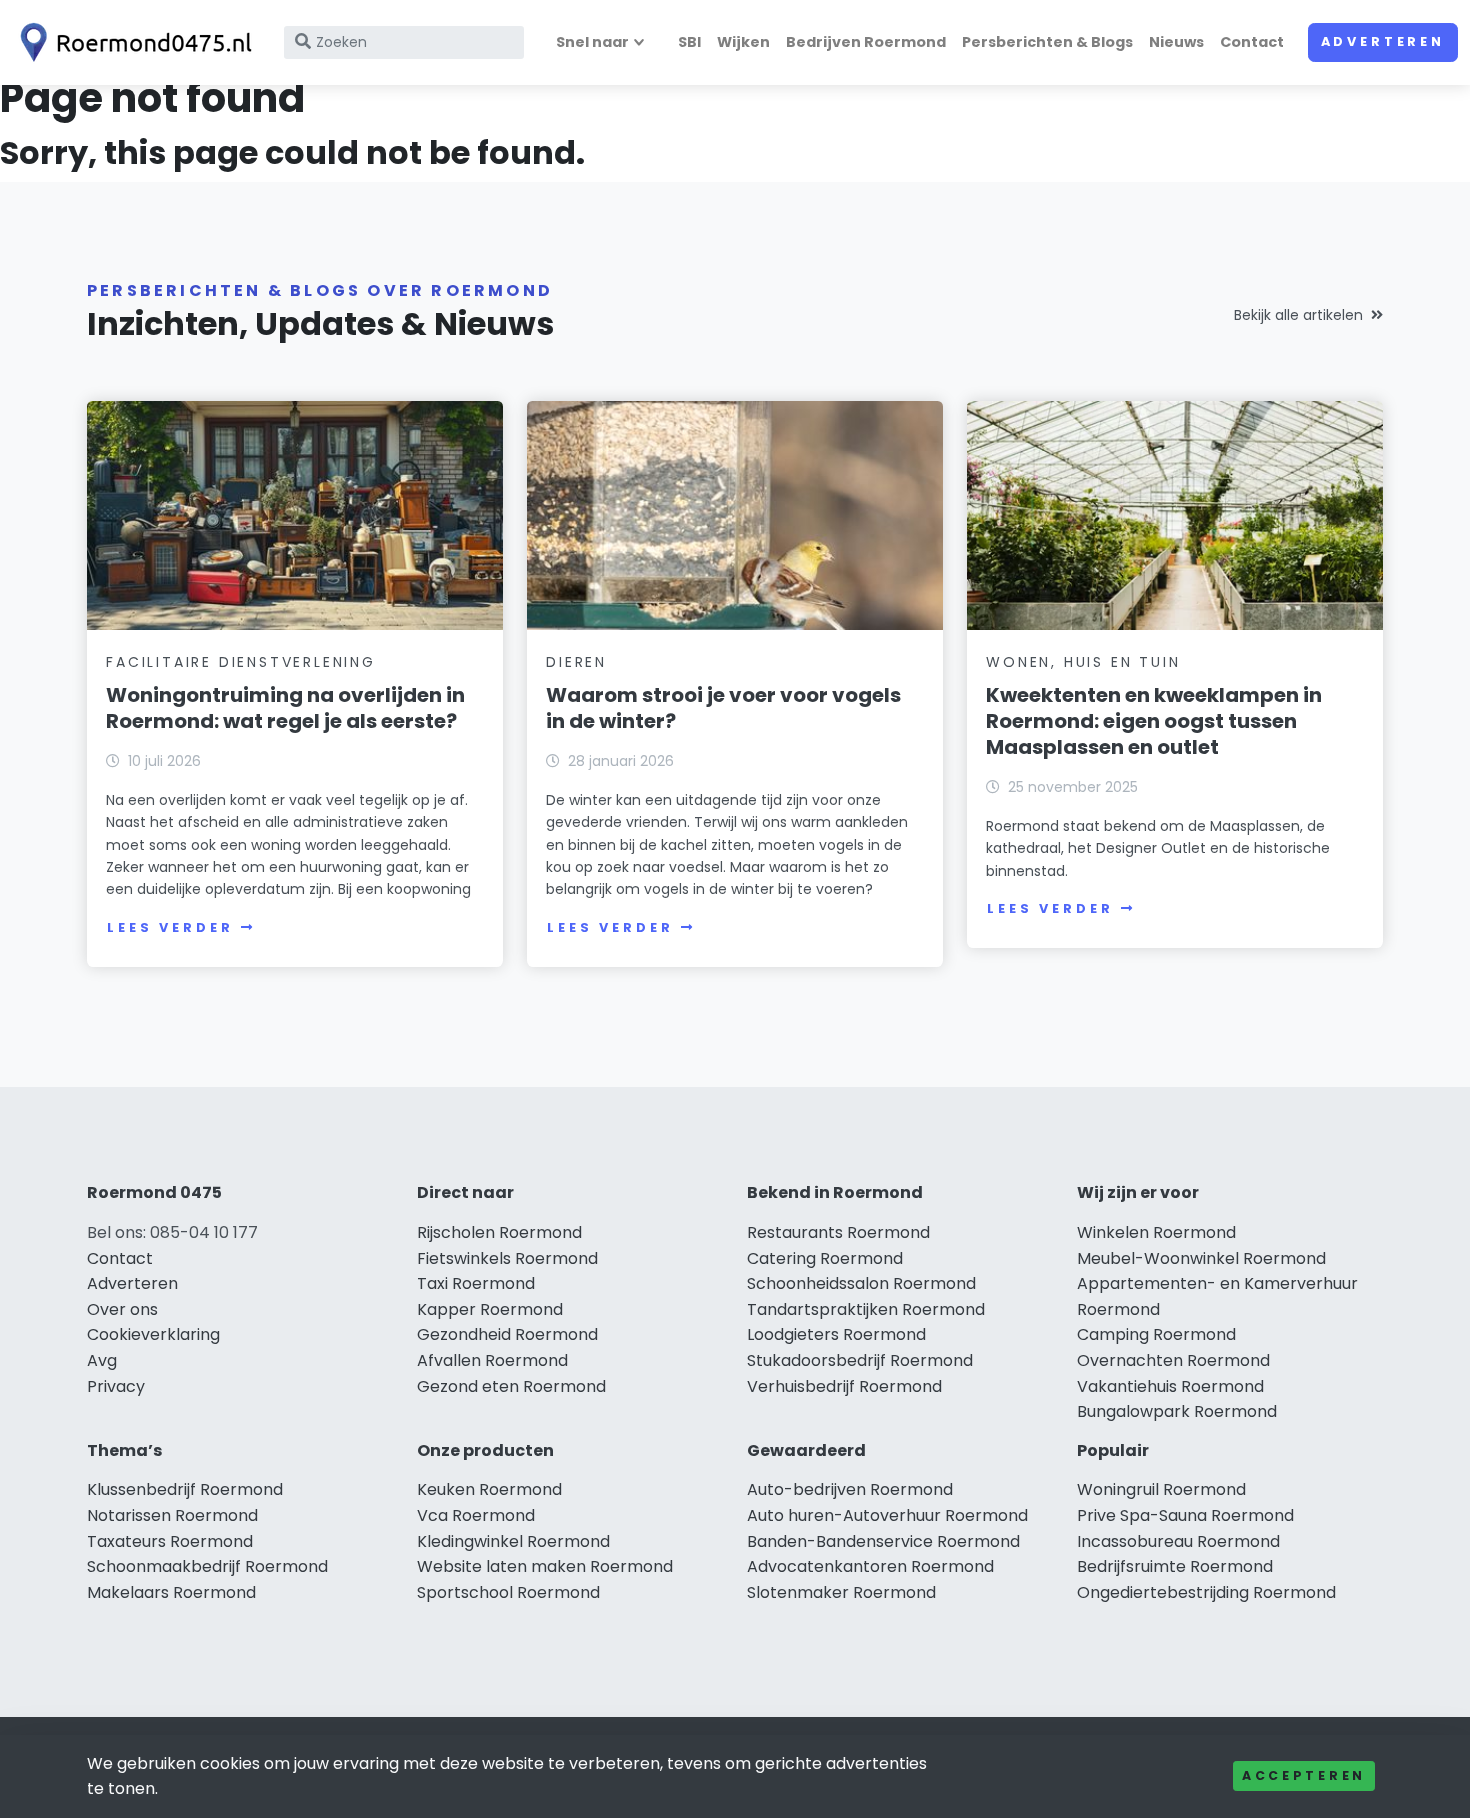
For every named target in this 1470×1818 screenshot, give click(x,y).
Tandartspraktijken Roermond (866, 1309)
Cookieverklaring (153, 1334)
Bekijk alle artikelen (1298, 315)
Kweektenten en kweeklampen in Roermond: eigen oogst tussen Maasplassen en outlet (1154, 721)
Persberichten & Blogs (1047, 42)
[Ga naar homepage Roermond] (132, 42)
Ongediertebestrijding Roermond (1206, 1592)
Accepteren (1304, 1775)
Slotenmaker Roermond (841, 1592)
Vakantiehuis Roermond (1170, 1386)
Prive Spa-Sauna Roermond (1185, 1515)
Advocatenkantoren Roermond (870, 1566)
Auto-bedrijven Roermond (850, 1489)
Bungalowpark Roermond (1177, 1411)
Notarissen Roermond (172, 1515)
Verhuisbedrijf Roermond (844, 1386)
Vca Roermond (476, 1515)
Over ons (122, 1309)
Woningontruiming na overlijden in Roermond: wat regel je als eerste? (285, 708)
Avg (102, 1360)
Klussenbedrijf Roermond (185, 1489)
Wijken (743, 42)
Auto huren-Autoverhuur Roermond (887, 1515)
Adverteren (1383, 41)
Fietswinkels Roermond (507, 1258)
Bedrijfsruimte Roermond (1175, 1566)
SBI (689, 42)
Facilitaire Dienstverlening (241, 662)
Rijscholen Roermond (499, 1232)
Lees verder (170, 927)
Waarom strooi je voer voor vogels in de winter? (723, 708)
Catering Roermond (825, 1258)
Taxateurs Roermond (170, 1541)
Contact (1252, 42)
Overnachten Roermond (1173, 1360)
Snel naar (592, 42)
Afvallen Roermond (492, 1360)
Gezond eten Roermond (511, 1386)
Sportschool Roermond (508, 1592)
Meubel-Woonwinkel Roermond (1201, 1258)
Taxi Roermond (476, 1283)
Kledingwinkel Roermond (513, 1541)
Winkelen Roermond (1156, 1232)
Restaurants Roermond (838, 1232)
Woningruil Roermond (1161, 1489)
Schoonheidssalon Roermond (861, 1283)
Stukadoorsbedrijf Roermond (860, 1360)
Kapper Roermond (490, 1309)
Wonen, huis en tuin (1083, 662)
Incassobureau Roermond (1178, 1541)
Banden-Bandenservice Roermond (883, 1541)
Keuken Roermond (489, 1489)
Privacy (116, 1386)
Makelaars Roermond (171, 1592)
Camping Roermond (1156, 1334)
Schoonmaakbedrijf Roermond (207, 1566)
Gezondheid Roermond (507, 1334)
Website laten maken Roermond (545, 1566)
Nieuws (1176, 42)
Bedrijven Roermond (866, 42)
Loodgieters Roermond (836, 1334)
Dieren (576, 662)
